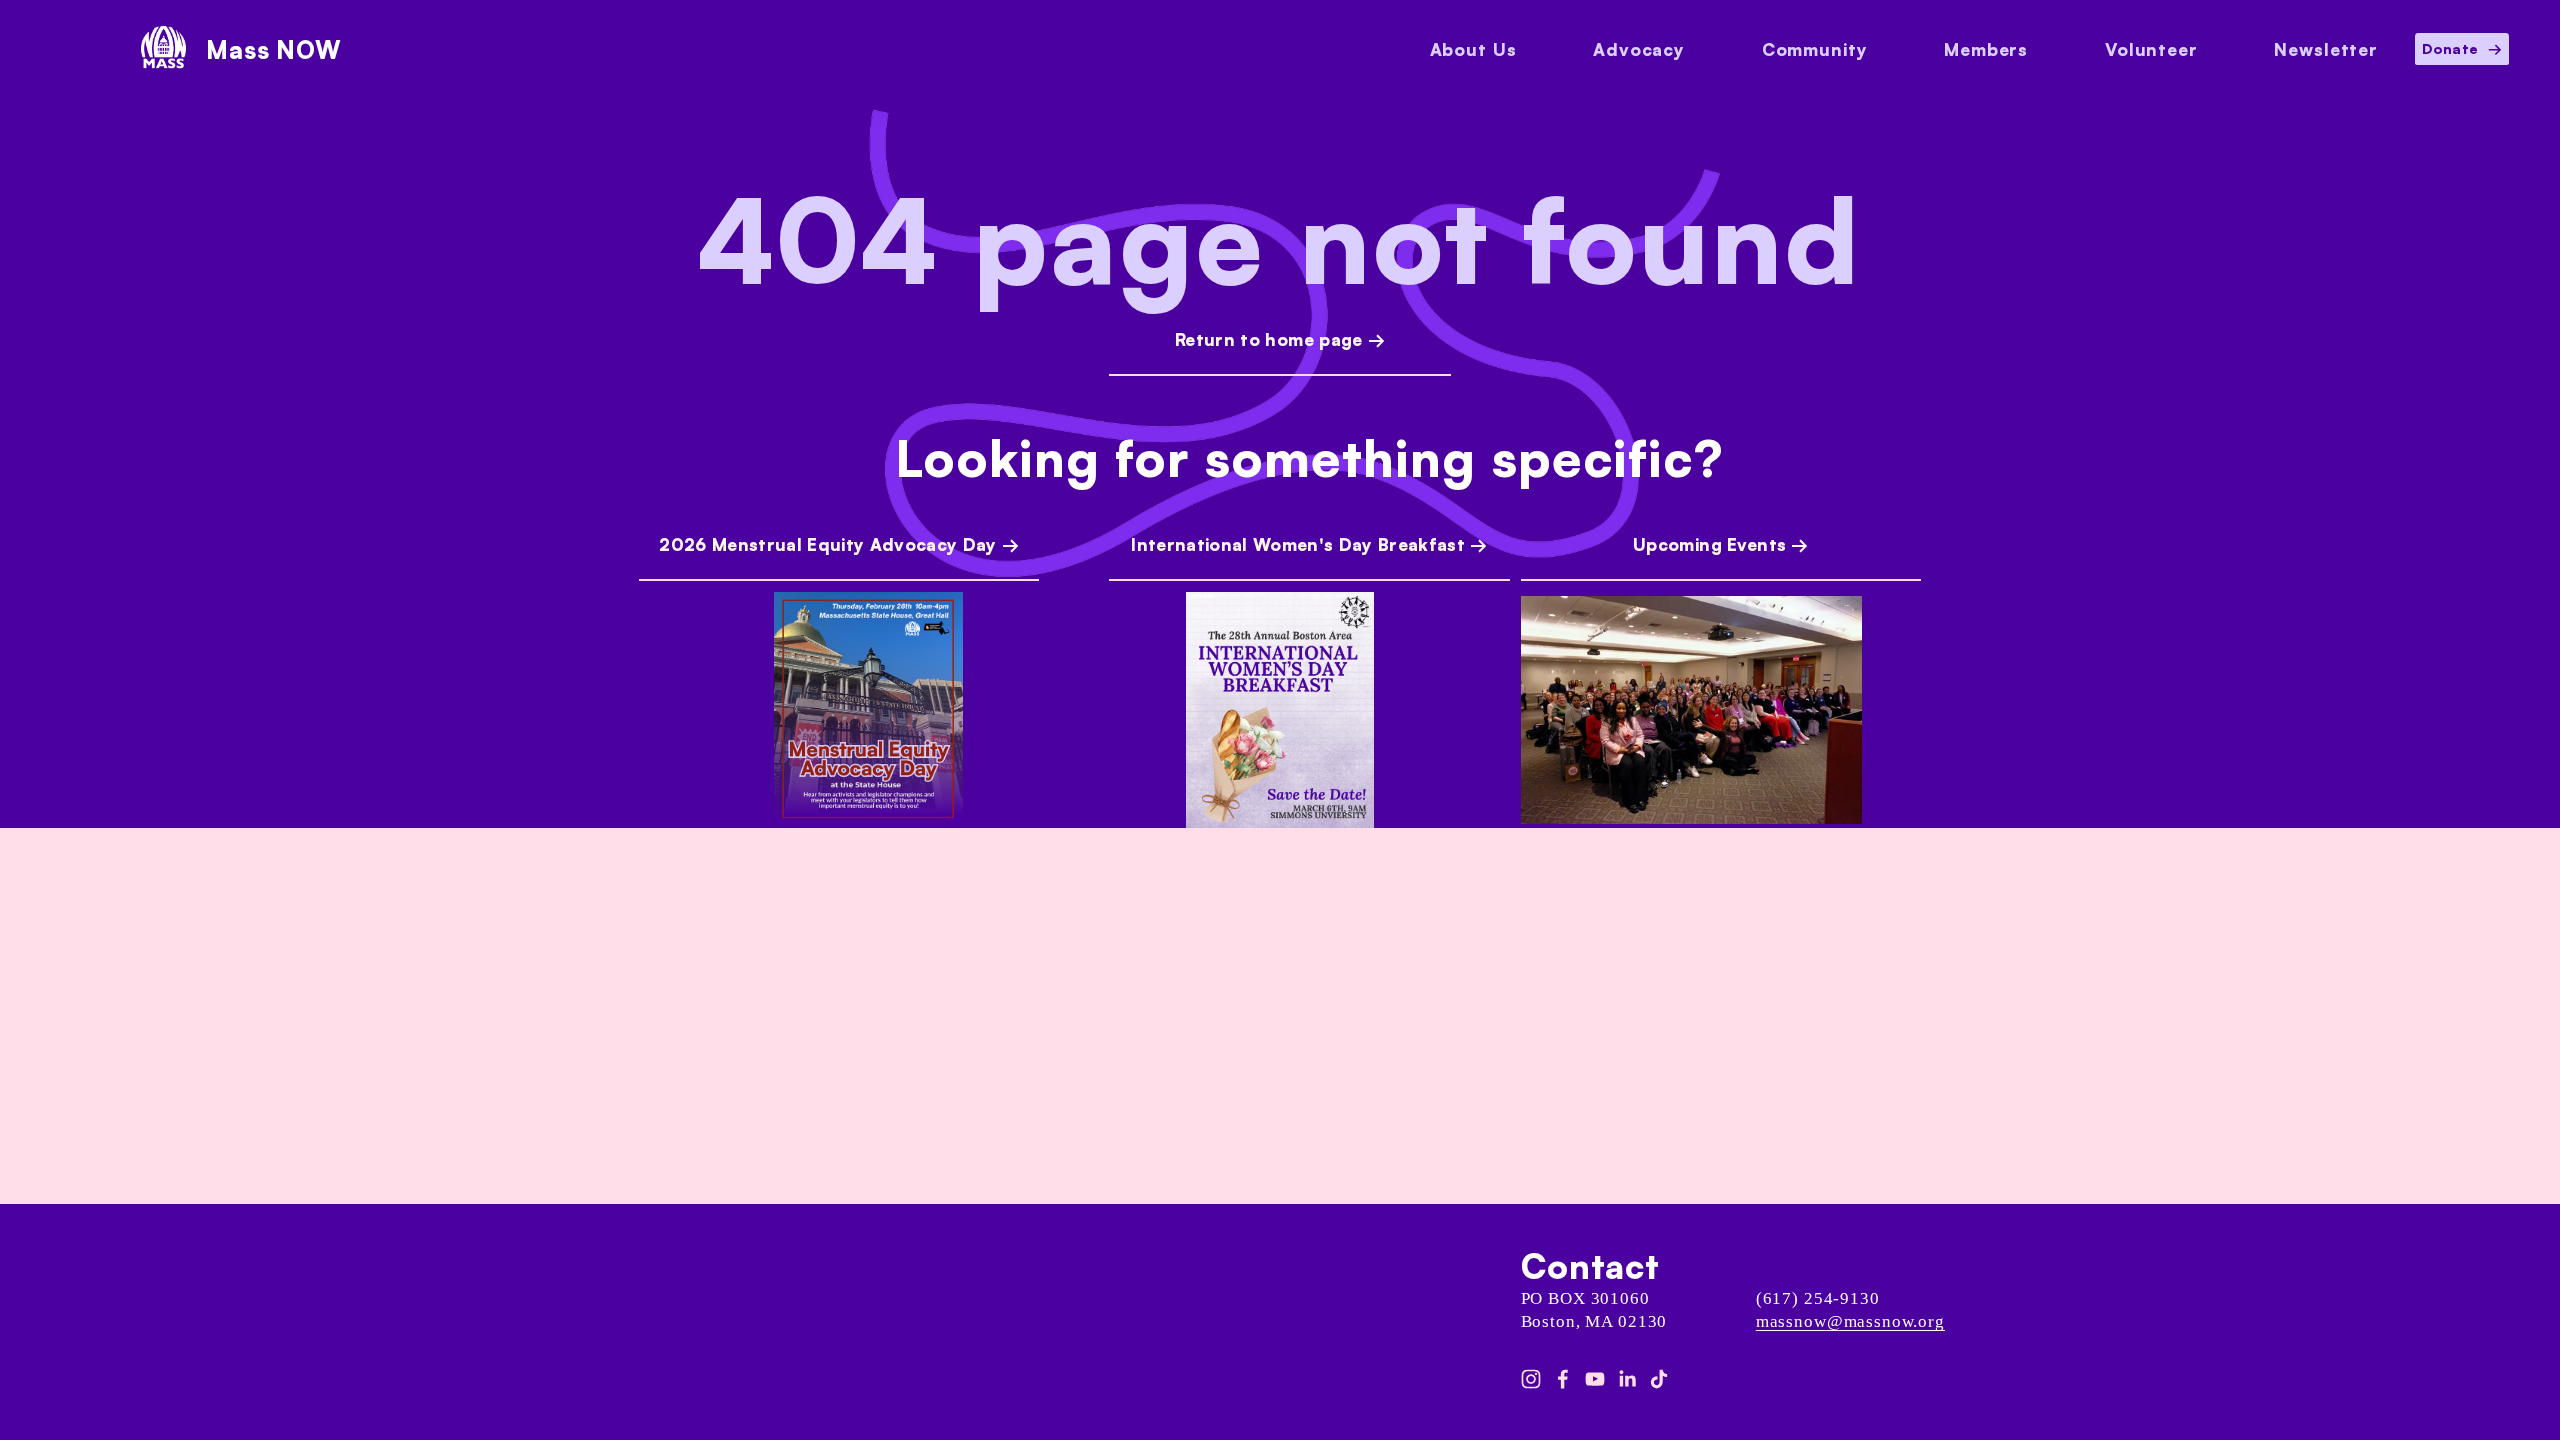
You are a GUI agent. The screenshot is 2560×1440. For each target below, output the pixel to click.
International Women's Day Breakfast (1298, 544)
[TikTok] (1659, 1379)
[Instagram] (1531, 1379)
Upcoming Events (1709, 544)
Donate (2452, 48)
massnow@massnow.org (1850, 1321)
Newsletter (2326, 49)
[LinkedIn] (1627, 1379)
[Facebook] (1563, 1379)
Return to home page (1268, 339)
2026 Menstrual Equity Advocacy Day (828, 544)
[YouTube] (1595, 1379)
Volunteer (2151, 49)
